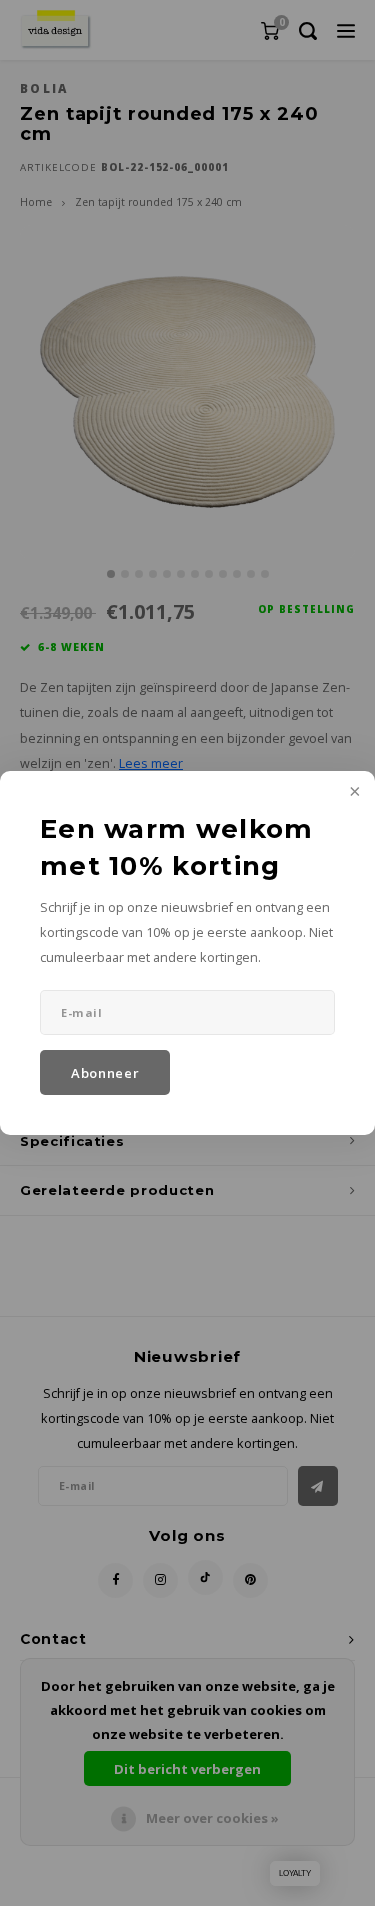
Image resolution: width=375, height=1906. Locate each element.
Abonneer (105, 1073)
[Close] (353, 793)
